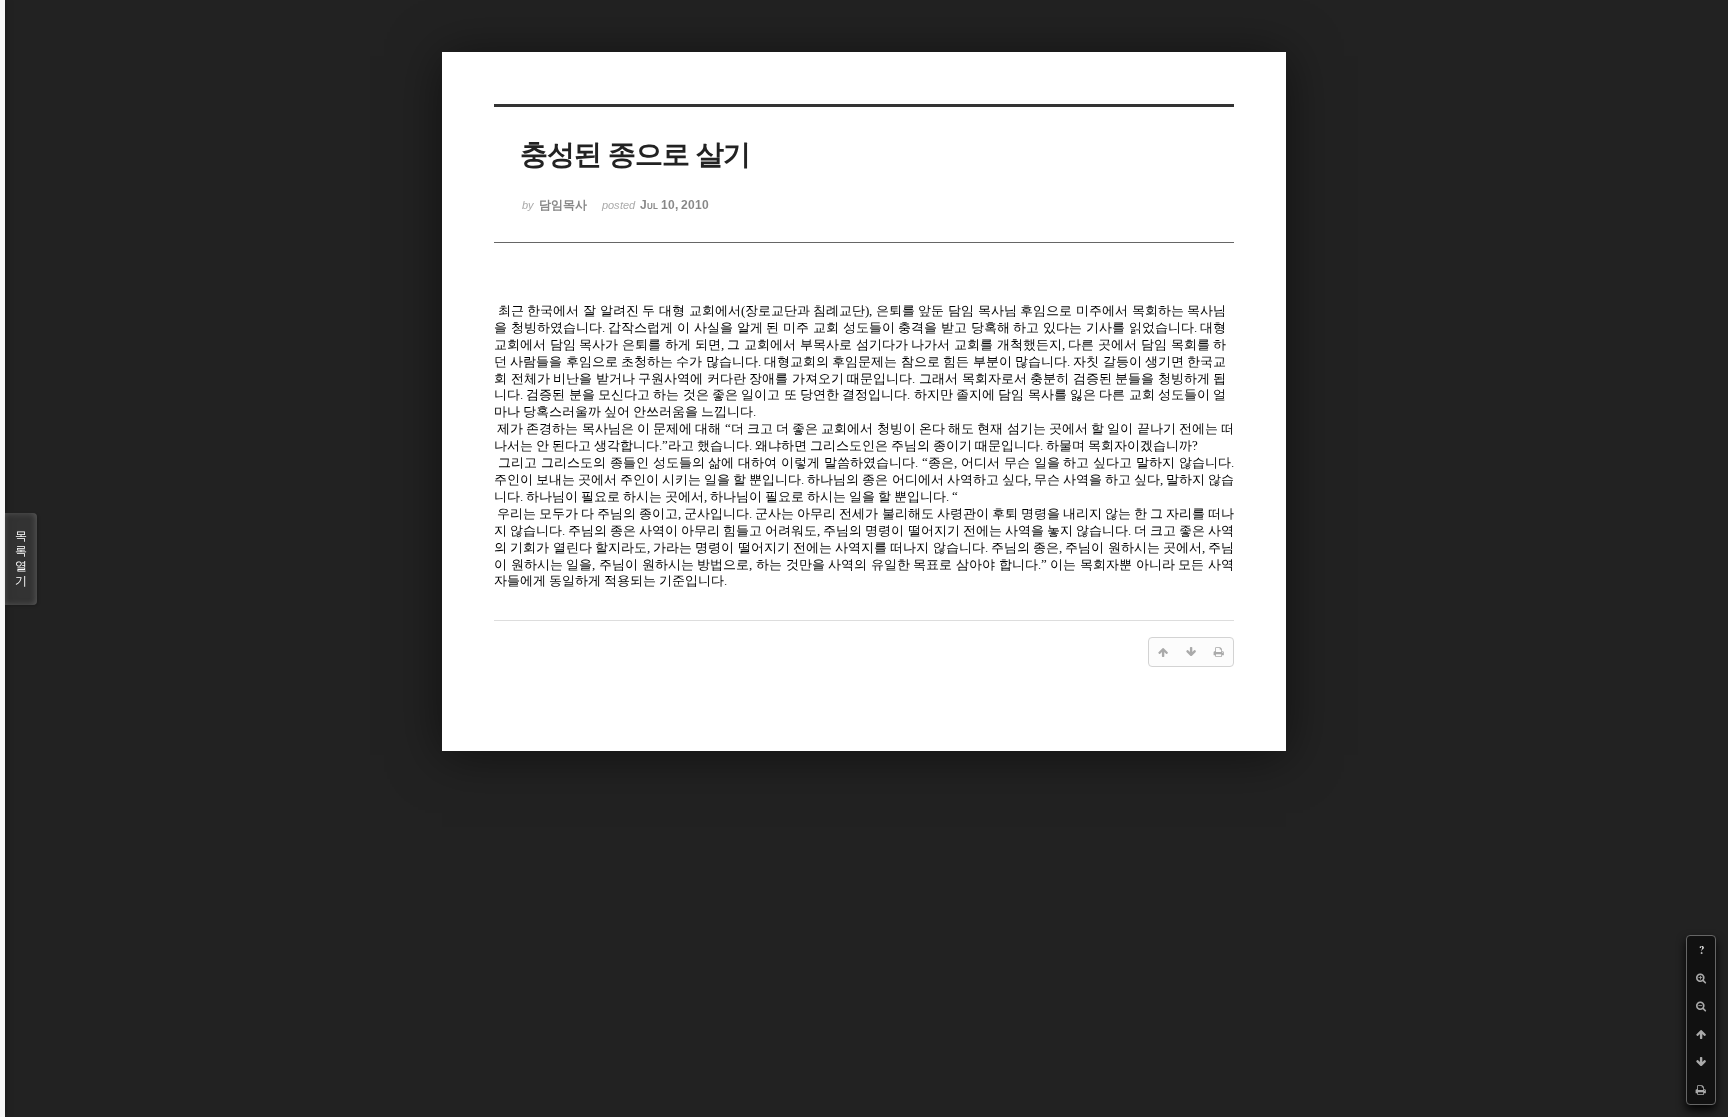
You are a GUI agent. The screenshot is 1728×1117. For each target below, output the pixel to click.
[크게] (1701, 978)
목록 (21, 558)
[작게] (1701, 1006)
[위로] (1701, 1034)
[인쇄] (1701, 1090)
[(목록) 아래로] (1701, 1062)
